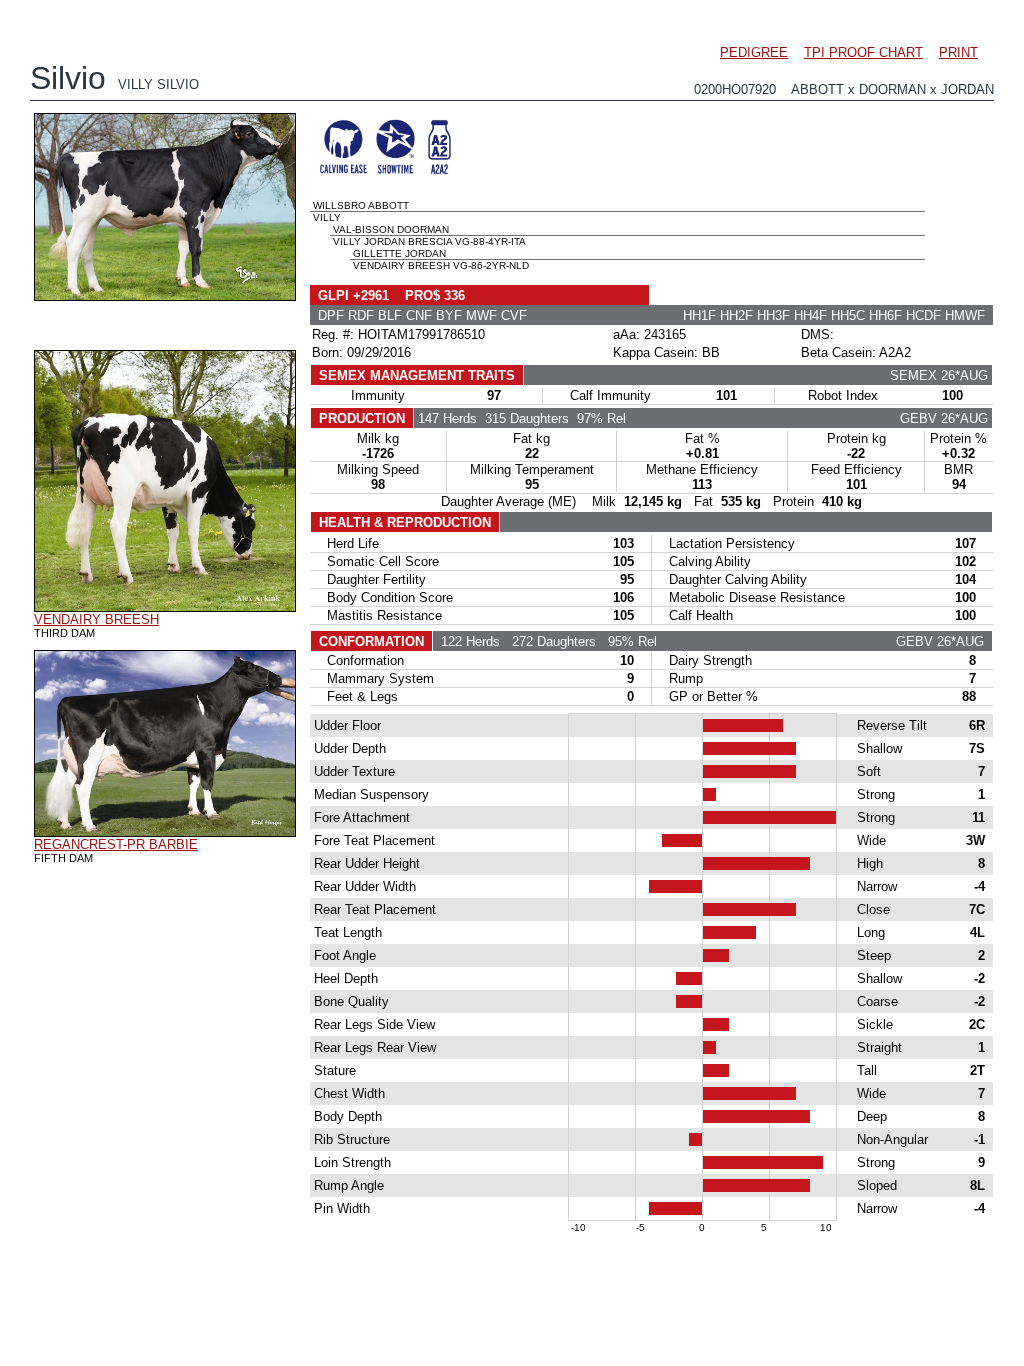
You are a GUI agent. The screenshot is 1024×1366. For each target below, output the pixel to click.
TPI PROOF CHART (863, 52)
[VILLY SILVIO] (165, 296)
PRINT (958, 52)
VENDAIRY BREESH (96, 619)
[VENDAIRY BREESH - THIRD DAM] (165, 607)
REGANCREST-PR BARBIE (116, 844)
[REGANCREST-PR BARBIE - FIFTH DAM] (165, 832)
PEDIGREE (754, 52)
